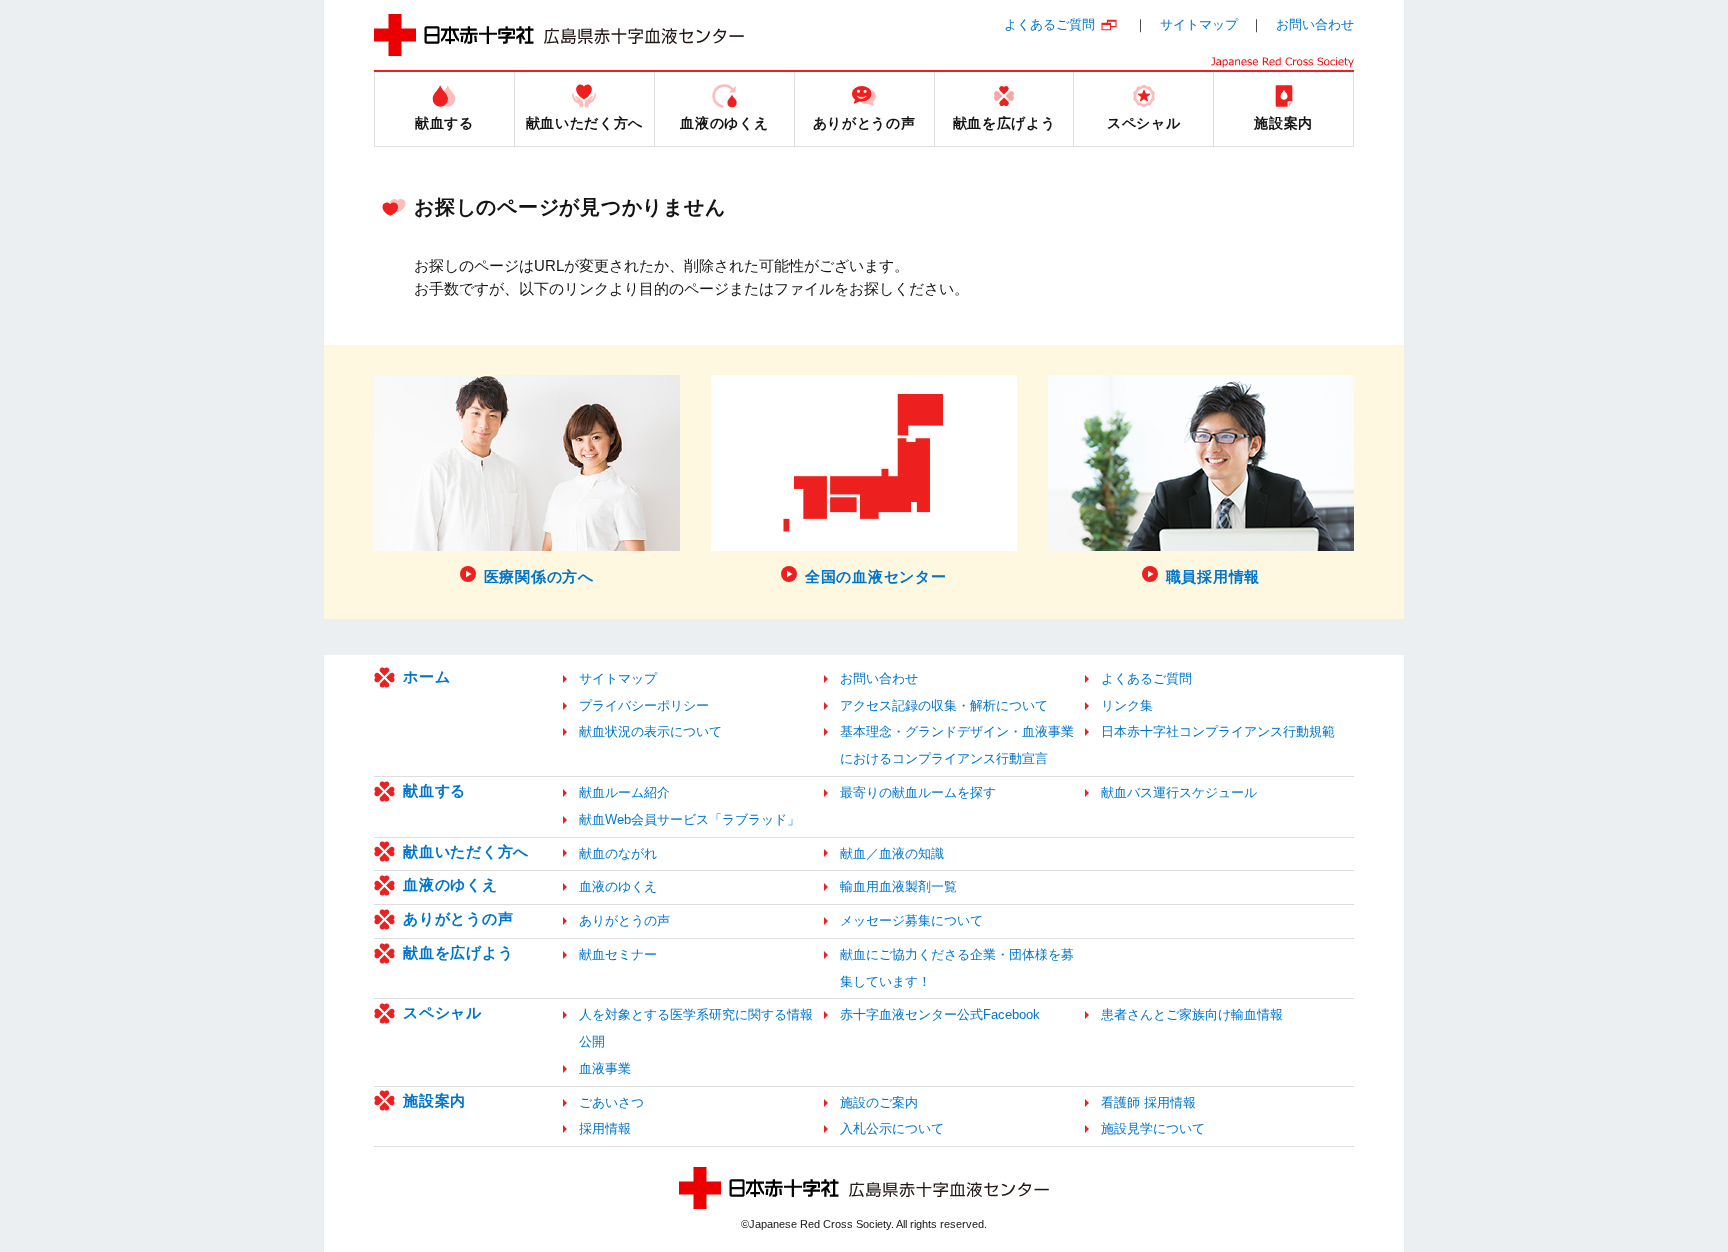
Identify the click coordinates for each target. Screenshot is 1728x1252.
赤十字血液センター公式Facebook (940, 1014)
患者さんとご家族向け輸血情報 (1192, 1014)
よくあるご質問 (1049, 24)
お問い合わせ (1315, 24)
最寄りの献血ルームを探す (918, 792)
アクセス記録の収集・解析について (944, 705)
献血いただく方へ (466, 851)
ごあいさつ (611, 1102)
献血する (434, 790)
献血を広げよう (458, 952)
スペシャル (442, 1012)
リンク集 (1127, 705)
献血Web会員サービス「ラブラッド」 (689, 819)
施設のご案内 (879, 1102)
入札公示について (892, 1128)
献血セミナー (618, 954)
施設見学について (1153, 1128)
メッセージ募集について (911, 920)
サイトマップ (1199, 24)
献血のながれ (618, 853)
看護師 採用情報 (1148, 1102)
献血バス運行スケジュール (1179, 792)
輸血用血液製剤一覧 (898, 886)
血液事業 (605, 1068)
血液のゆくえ (450, 884)
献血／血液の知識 (892, 853)
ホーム (426, 676)
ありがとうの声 (458, 918)
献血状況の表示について (650, 731)
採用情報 (605, 1128)
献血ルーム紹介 (624, 792)
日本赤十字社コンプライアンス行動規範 (1218, 731)
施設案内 (434, 1100)
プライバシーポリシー (644, 705)
